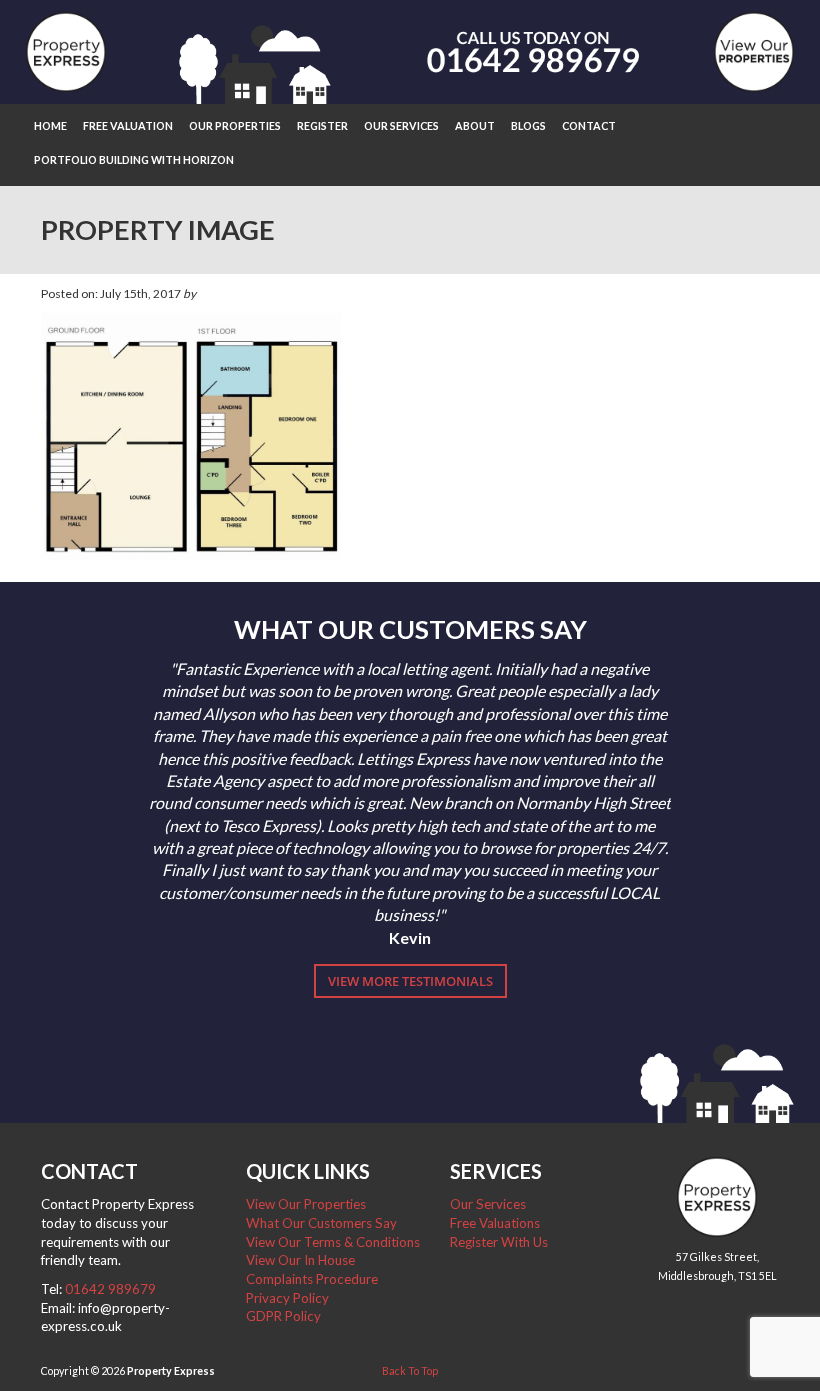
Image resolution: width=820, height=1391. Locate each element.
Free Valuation (128, 125)
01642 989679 (110, 1289)
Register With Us (499, 1242)
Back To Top (410, 1370)
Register (322, 125)
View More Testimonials (410, 981)
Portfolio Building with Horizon (134, 159)
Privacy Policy (287, 1298)
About (475, 125)
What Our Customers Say (321, 1223)
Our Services (401, 125)
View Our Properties (306, 1204)
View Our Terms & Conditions (333, 1242)
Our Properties (235, 125)
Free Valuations (495, 1223)
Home (50, 125)
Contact (589, 125)
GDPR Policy (283, 1316)
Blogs (528, 125)
